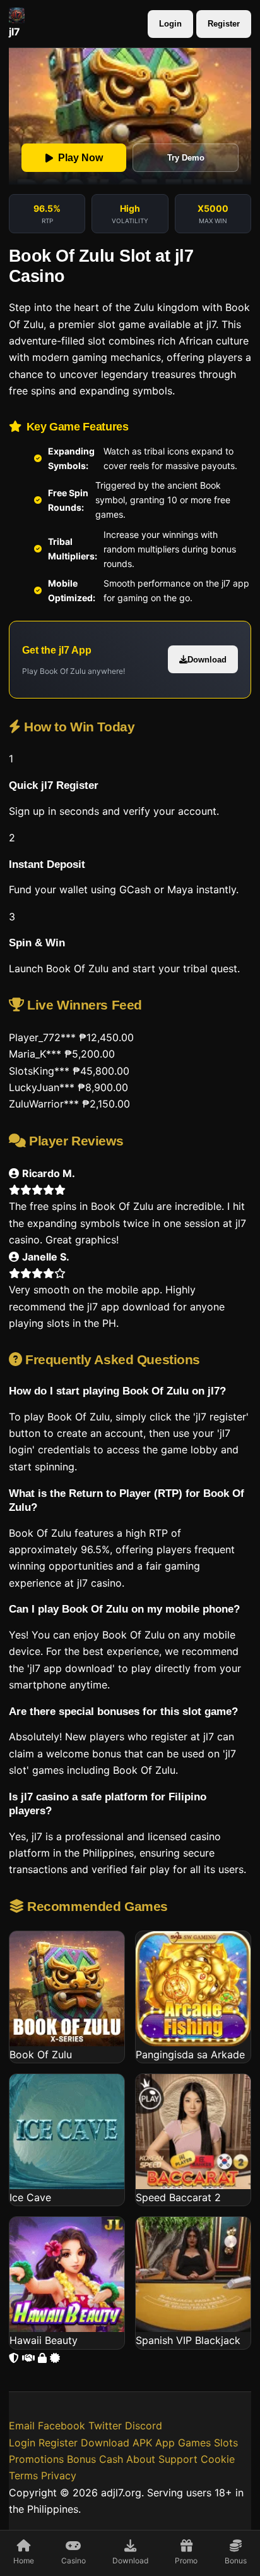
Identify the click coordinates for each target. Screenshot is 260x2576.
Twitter (105, 2426)
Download (207, 660)
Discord (144, 2426)
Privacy (59, 2475)
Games (194, 2443)
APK (142, 2443)
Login (170, 24)
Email (22, 2426)
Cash (111, 2459)
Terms (23, 2475)
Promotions (36, 2459)
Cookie (218, 2459)
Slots (226, 2443)
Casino (74, 2561)
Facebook (62, 2426)
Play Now (80, 158)
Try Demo (186, 158)
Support (178, 2459)
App (165, 2443)
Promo (186, 2561)
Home (24, 2561)
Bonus (236, 2561)
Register (224, 24)
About (141, 2459)
